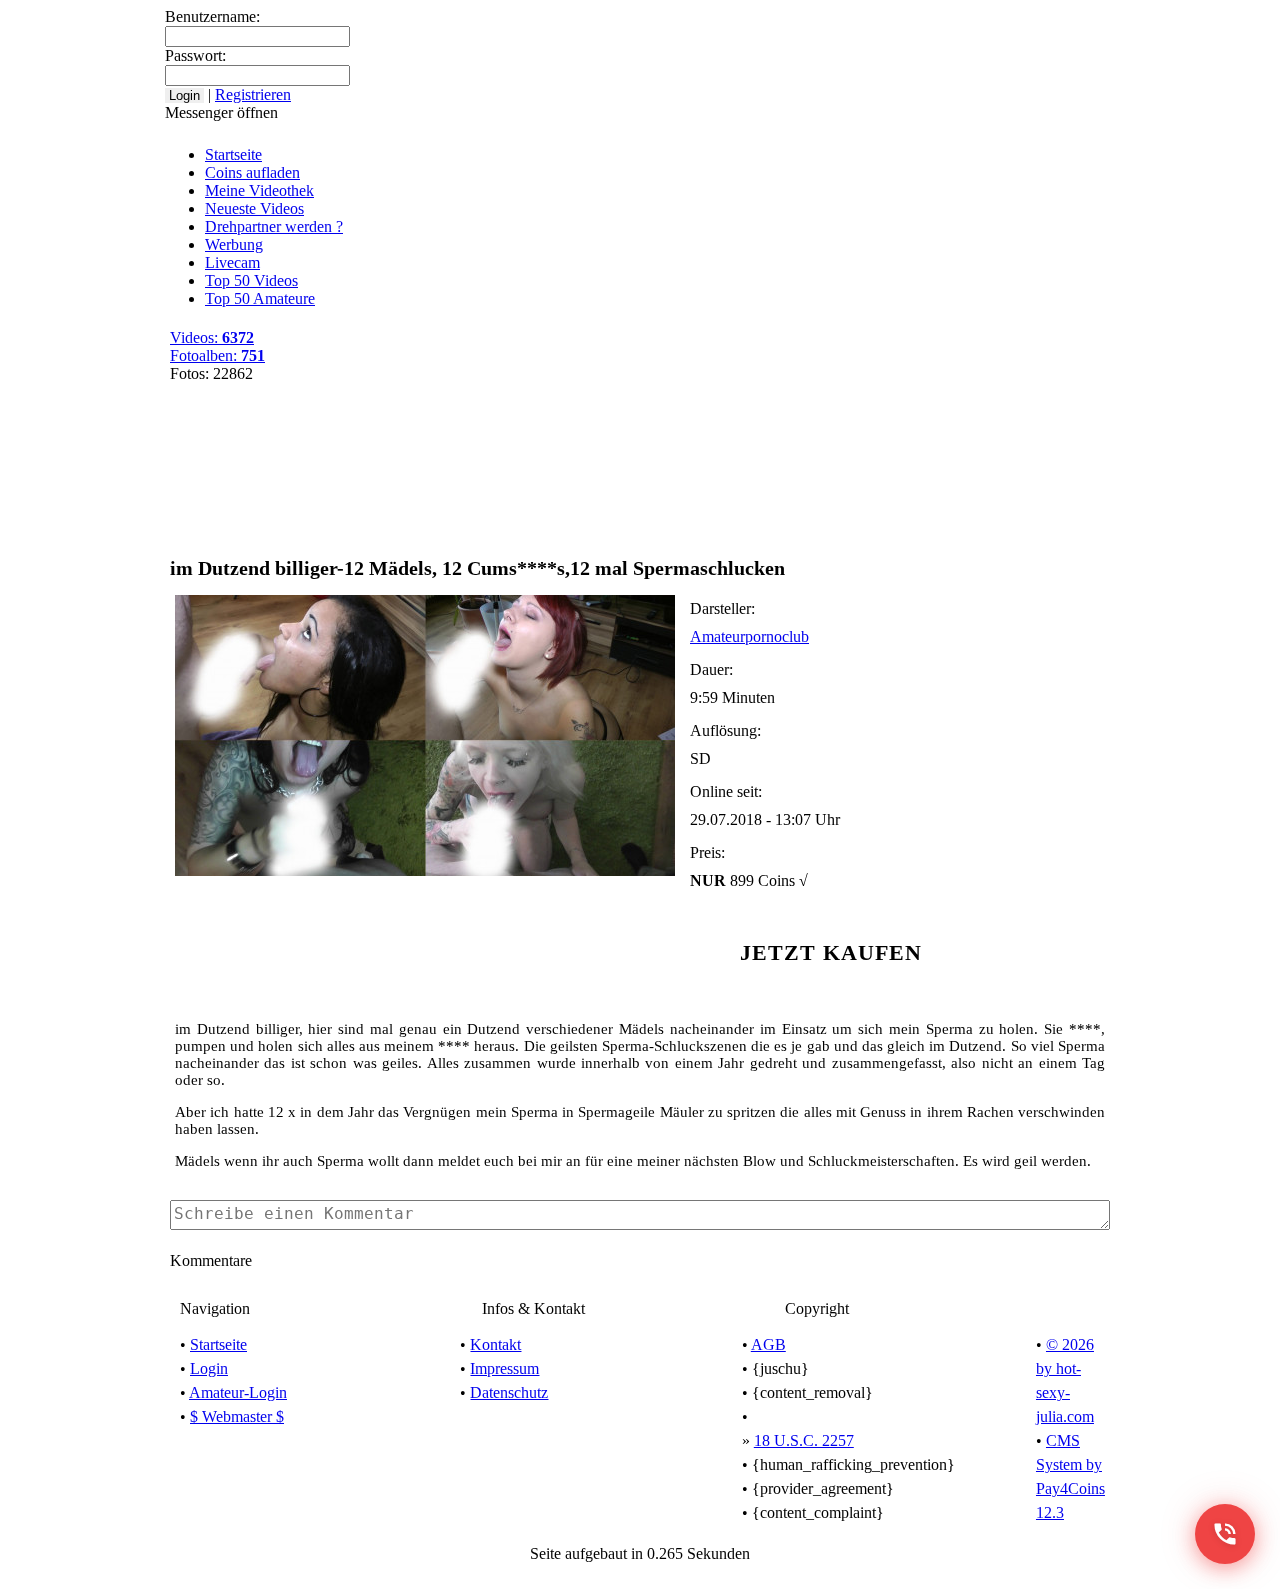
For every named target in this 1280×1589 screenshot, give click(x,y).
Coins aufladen (252, 172)
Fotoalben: (217, 355)
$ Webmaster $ (237, 1416)
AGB (768, 1344)
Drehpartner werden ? (274, 226)
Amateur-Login (238, 1392)
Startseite (233, 154)
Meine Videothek (620, 18)
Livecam (232, 262)
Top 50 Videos (251, 280)
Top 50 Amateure (260, 298)
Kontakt (495, 1344)
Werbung (234, 244)
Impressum (504, 1368)
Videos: (212, 337)
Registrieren (731, 18)
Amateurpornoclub (749, 636)
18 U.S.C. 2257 (804, 1440)
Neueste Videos (254, 208)
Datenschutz (509, 1392)
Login (209, 1368)
